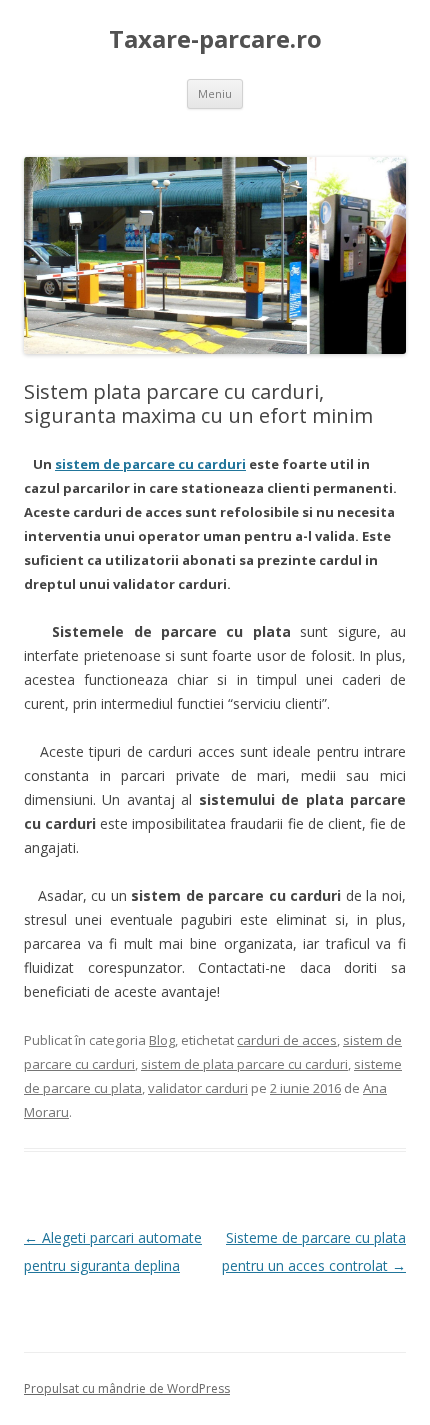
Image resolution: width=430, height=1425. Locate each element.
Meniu (215, 93)
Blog (162, 1040)
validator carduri (198, 1088)
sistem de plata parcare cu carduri (244, 1064)
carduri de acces (287, 1040)
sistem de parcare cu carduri (150, 464)
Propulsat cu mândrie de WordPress (127, 1388)
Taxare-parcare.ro (215, 39)
